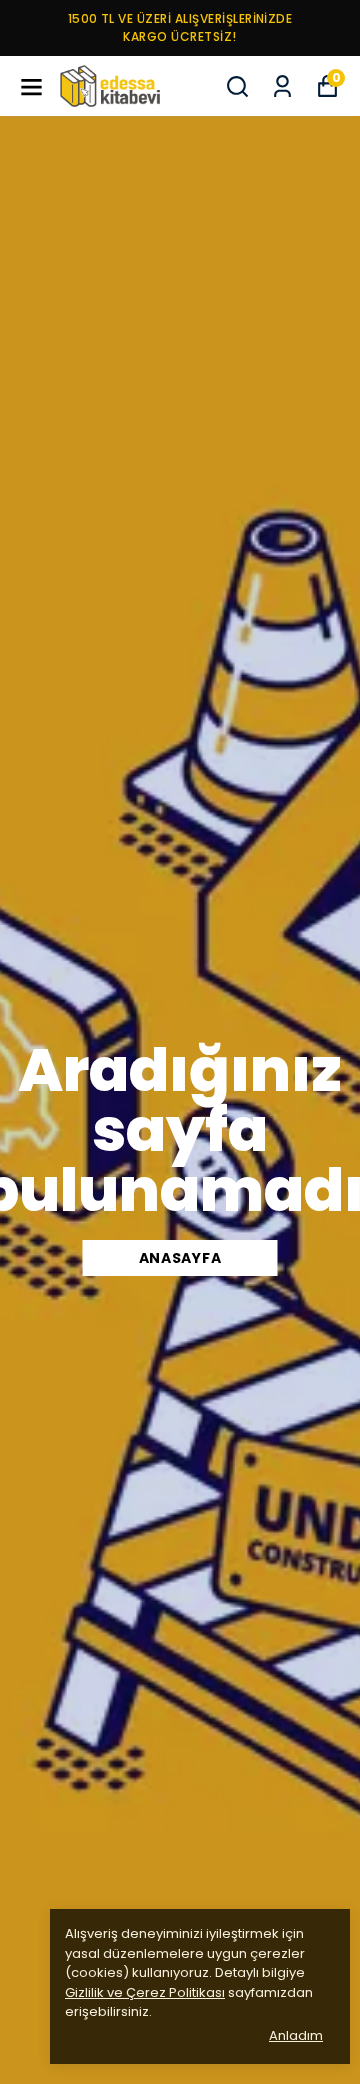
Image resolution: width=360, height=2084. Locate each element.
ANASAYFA (180, 1258)
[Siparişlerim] (282, 86)
